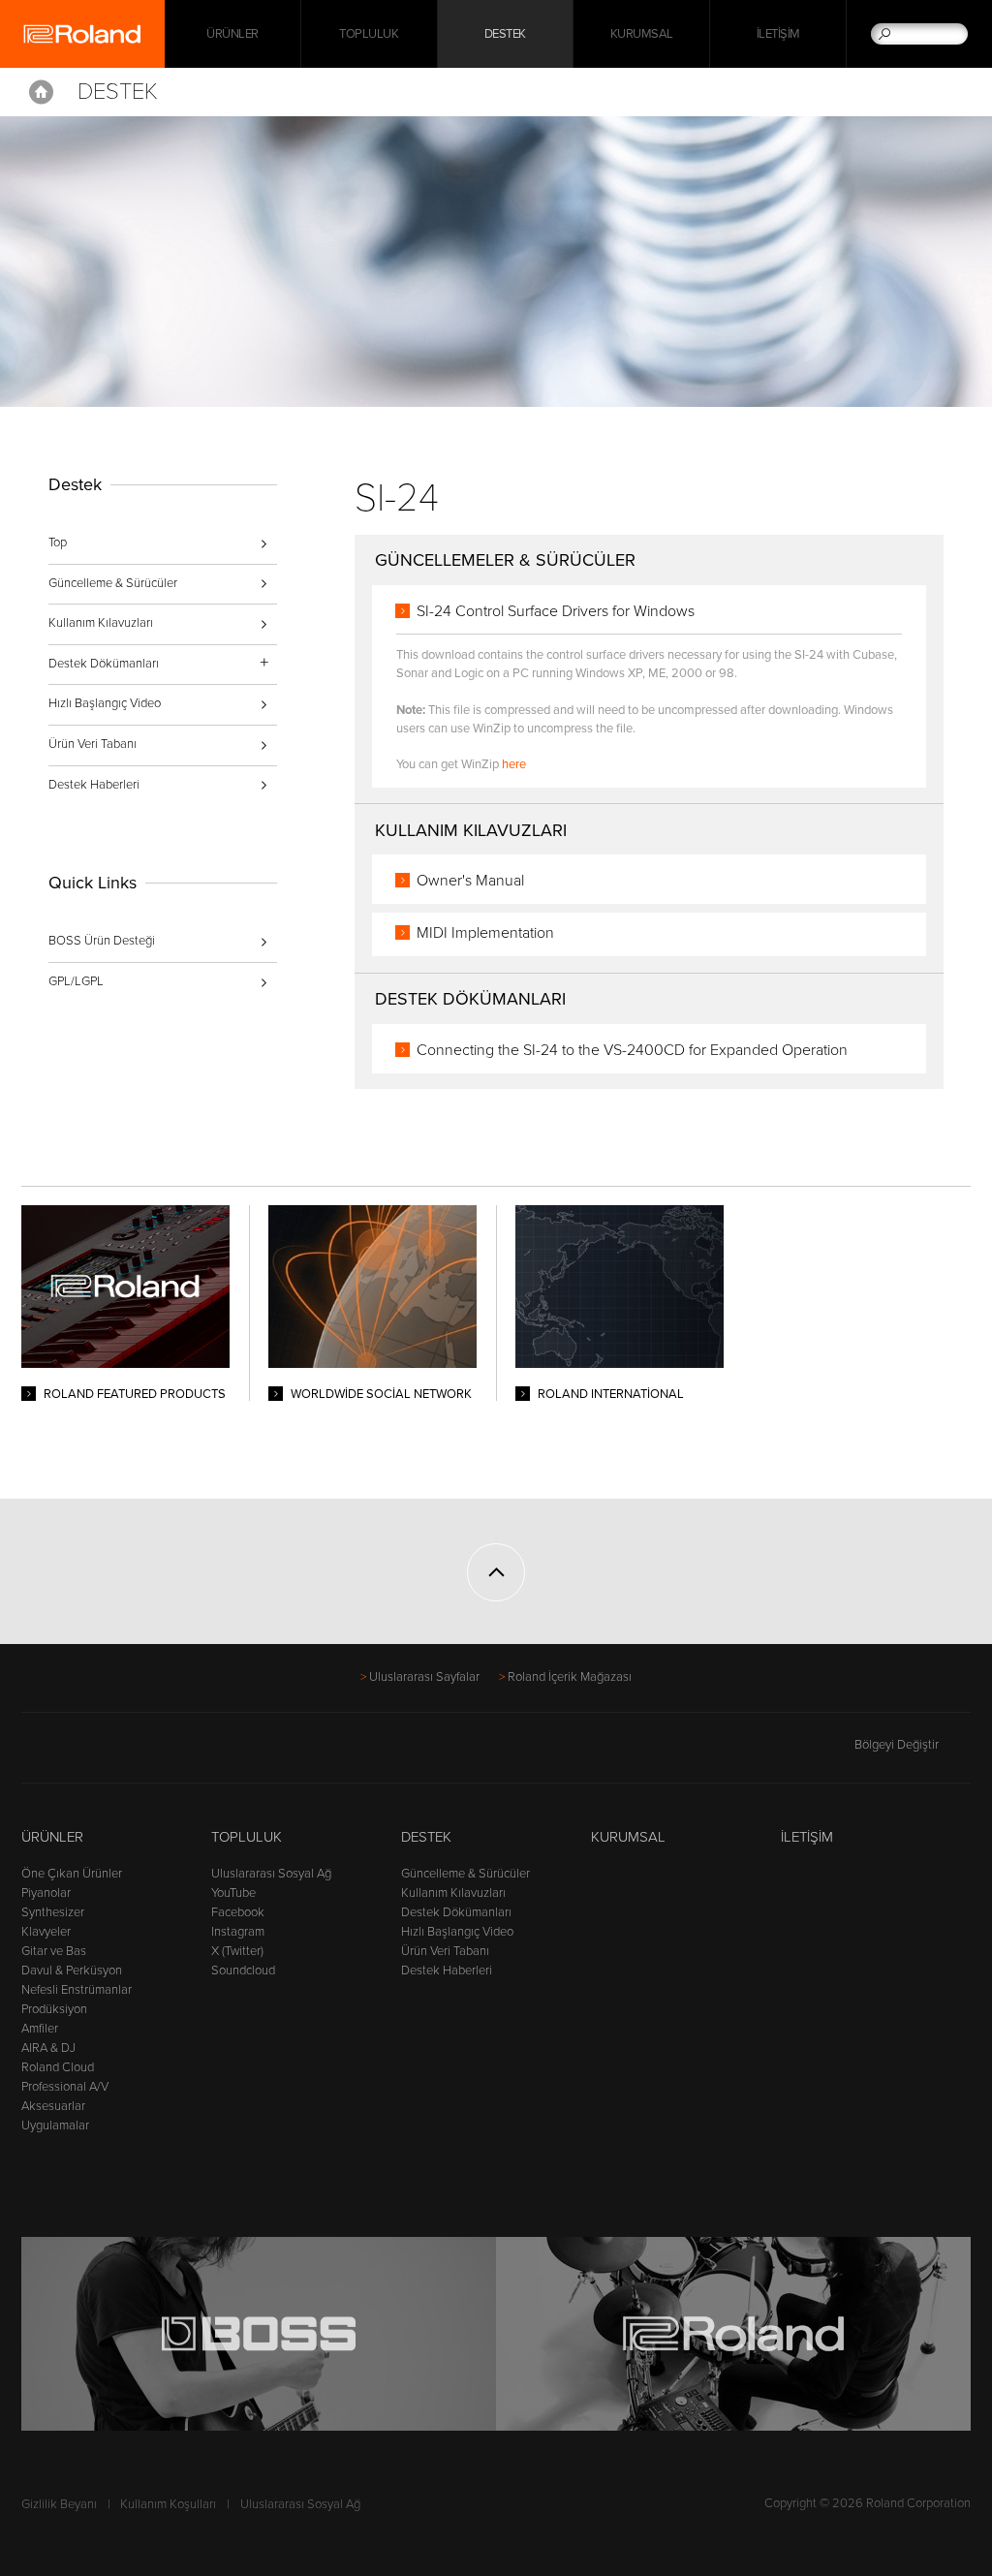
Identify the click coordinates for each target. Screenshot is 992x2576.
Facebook (238, 1912)
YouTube (233, 1893)
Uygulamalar (55, 2126)
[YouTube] (107, 1754)
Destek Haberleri (94, 785)
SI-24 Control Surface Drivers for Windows (556, 611)
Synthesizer (53, 1912)
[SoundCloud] (181, 1754)
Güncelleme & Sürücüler (113, 583)
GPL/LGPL (76, 981)
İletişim (778, 34)
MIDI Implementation (485, 933)
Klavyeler (46, 1932)
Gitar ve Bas (54, 1951)
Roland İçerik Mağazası (570, 1677)
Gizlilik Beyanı (59, 2504)
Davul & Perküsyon (72, 1971)
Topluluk (369, 34)
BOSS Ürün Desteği (102, 941)
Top (58, 543)
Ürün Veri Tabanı (93, 744)
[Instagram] (144, 1754)
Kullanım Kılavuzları (101, 623)
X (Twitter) (237, 1951)
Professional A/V (65, 2087)
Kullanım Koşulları (168, 2504)
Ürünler (52, 1837)
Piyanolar (46, 1893)
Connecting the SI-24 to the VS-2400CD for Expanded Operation (632, 1050)
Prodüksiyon (54, 2009)
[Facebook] (33, 1754)
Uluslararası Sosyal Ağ (271, 1874)
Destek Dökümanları (456, 1912)
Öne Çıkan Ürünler (72, 1874)
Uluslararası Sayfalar (424, 1677)
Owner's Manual (470, 881)
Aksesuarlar (53, 2106)
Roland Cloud (58, 2067)
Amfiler (40, 2029)
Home (41, 92)
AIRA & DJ (48, 2048)
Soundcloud (243, 1971)
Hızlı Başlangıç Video (105, 703)
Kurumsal (642, 34)
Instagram (238, 1932)
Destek (505, 34)
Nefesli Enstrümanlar (77, 1990)
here (514, 764)
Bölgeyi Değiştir (897, 1745)
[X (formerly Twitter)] (70, 1754)
